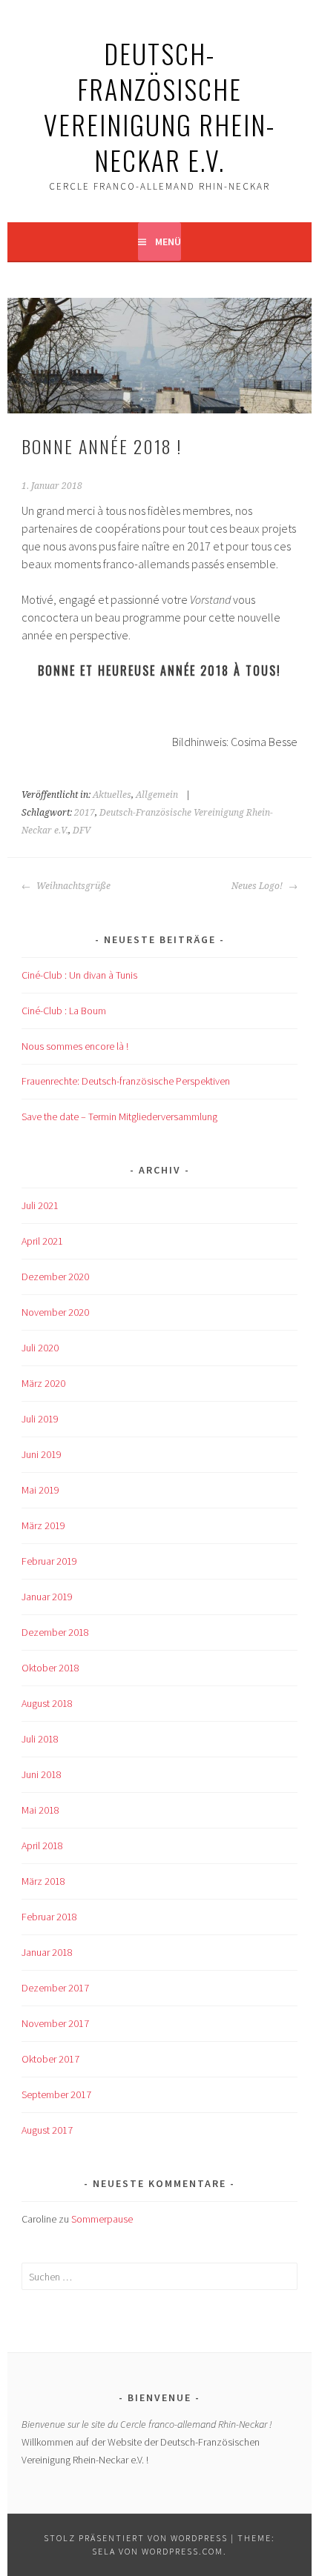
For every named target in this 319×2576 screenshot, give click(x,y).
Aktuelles (112, 795)
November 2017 (55, 2023)
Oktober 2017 (50, 2059)
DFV (82, 831)
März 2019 (43, 1525)
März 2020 (43, 1383)
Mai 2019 (40, 1490)
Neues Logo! (258, 886)
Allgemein (157, 795)
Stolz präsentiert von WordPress (136, 2538)
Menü (168, 242)
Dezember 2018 (55, 1632)
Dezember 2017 (55, 1988)
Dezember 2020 (55, 1277)
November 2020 (55, 1312)
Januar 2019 (47, 1597)
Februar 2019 (49, 1561)
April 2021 (42, 1241)
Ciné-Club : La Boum (64, 1011)
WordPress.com (182, 2551)
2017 (85, 813)
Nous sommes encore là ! (75, 1046)
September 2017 (56, 2094)
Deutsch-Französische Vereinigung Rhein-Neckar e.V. (159, 106)
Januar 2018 (47, 1952)
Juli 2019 (40, 1419)
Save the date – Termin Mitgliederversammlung (119, 1116)
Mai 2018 (40, 1810)
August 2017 (47, 2130)
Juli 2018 (40, 1739)
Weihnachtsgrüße (72, 886)
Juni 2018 (42, 1774)
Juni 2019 (42, 1454)
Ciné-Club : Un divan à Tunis (79, 975)
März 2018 (43, 1881)
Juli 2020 (40, 1348)
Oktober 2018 (50, 1668)
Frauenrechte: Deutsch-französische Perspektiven (126, 1081)
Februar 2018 (49, 1917)
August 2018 (47, 1703)
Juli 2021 (40, 1205)
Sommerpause (102, 2219)
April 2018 (42, 1846)
